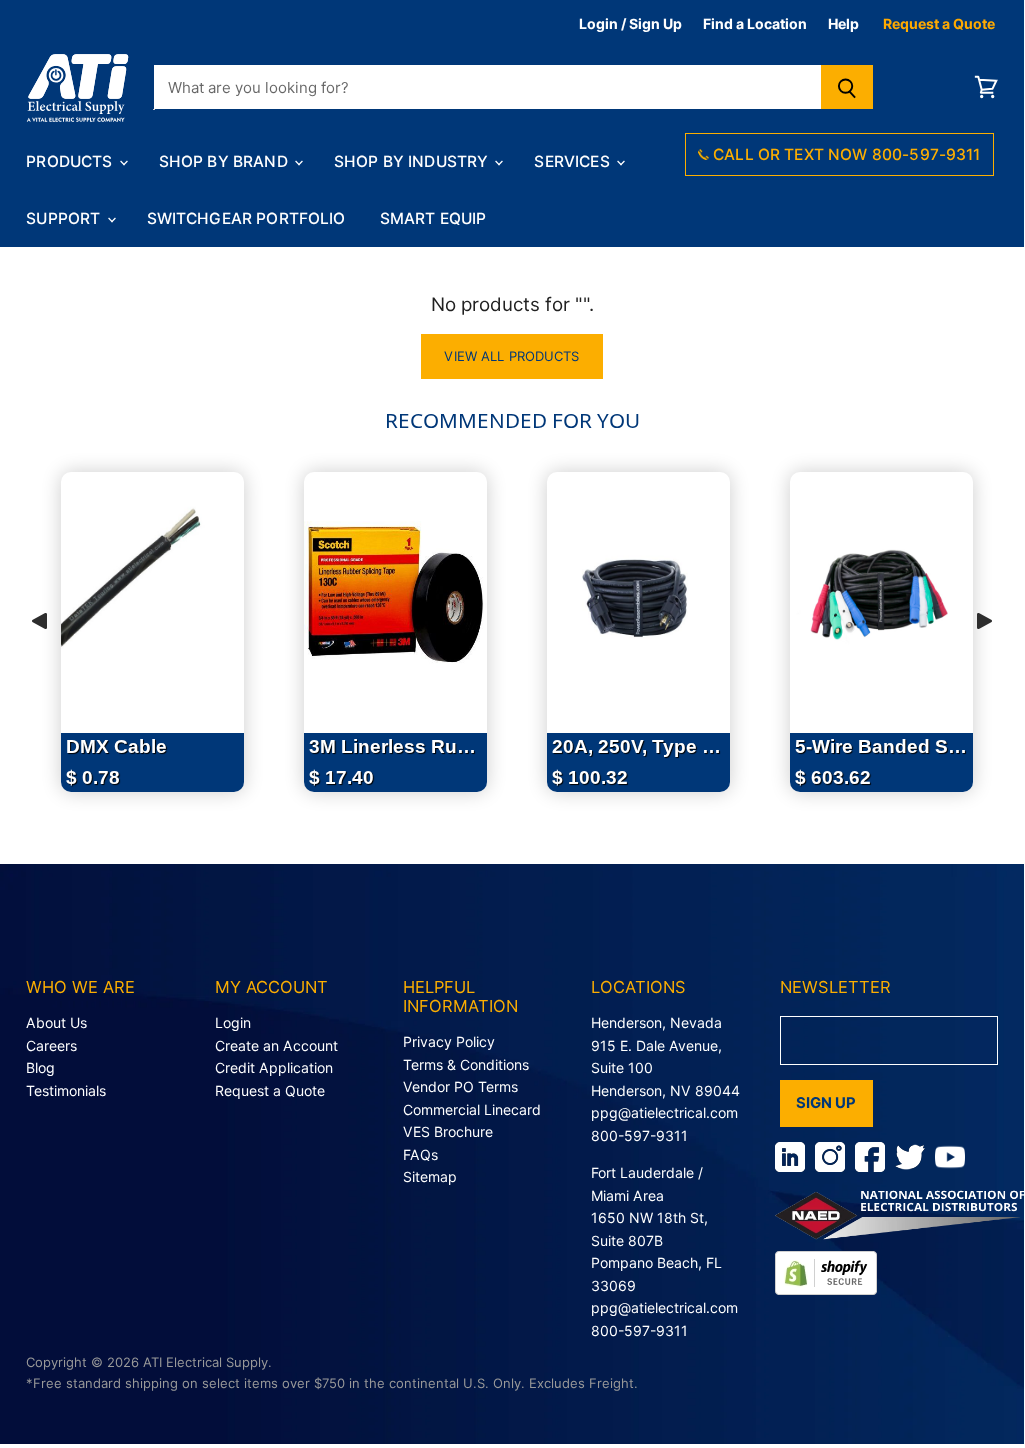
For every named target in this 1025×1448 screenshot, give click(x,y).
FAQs (420, 1154)
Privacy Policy (449, 1041)
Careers (51, 1045)
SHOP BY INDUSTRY (413, 161)
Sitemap (430, 1176)
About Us (56, 1022)
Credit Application (274, 1067)
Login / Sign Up (630, 23)
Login (233, 1022)
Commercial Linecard (472, 1109)
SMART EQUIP (433, 218)
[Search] (847, 87)
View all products (511, 356)
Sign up (826, 1103)
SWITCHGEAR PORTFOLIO (246, 218)
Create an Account (276, 1045)
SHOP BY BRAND (225, 161)
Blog (40, 1067)
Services (573, 161)
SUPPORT (65, 218)
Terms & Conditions (466, 1064)
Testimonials (66, 1090)
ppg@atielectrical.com (664, 1112)
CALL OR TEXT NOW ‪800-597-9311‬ (845, 154)
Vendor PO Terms (460, 1086)
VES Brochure (448, 1131)
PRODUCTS (71, 161)
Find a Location (755, 23)
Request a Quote (939, 23)
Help (843, 23)
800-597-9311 (639, 1135)
